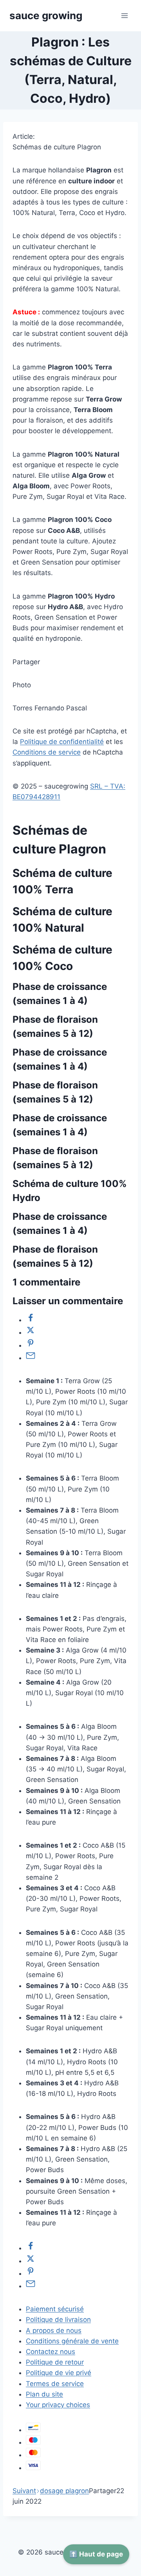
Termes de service (55, 2384)
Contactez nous (51, 2352)
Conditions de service (47, 752)
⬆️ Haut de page (96, 2554)
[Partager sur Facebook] (31, 1320)
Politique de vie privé (59, 2373)
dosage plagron (64, 2491)
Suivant (24, 2491)
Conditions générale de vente (72, 2341)
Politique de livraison (58, 2320)
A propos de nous (54, 2330)
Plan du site (44, 2394)
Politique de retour (55, 2362)
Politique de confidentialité (62, 742)
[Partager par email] (31, 1358)
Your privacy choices (58, 2405)
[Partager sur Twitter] (31, 1332)
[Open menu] (124, 15)
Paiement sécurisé (55, 2309)
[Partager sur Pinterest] (31, 1345)
